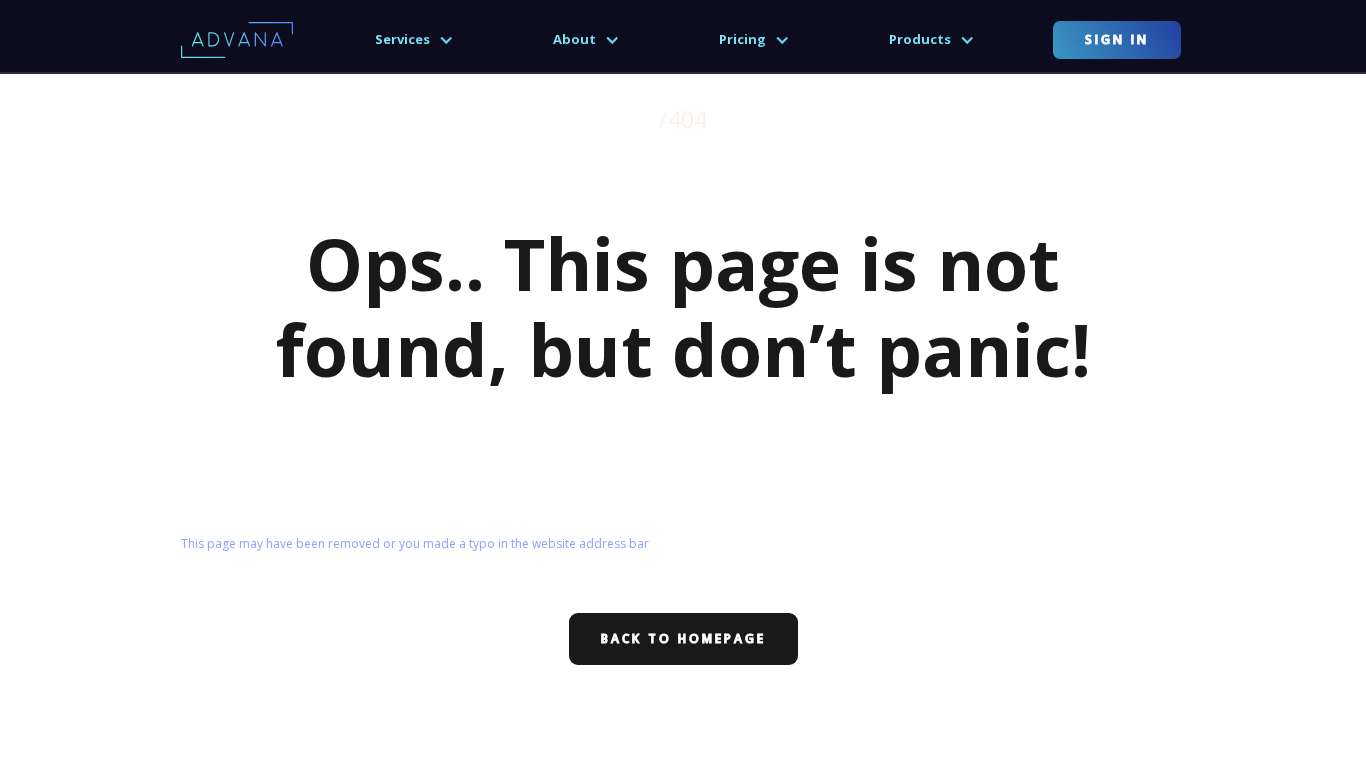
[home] (237, 39)
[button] (414, 40)
